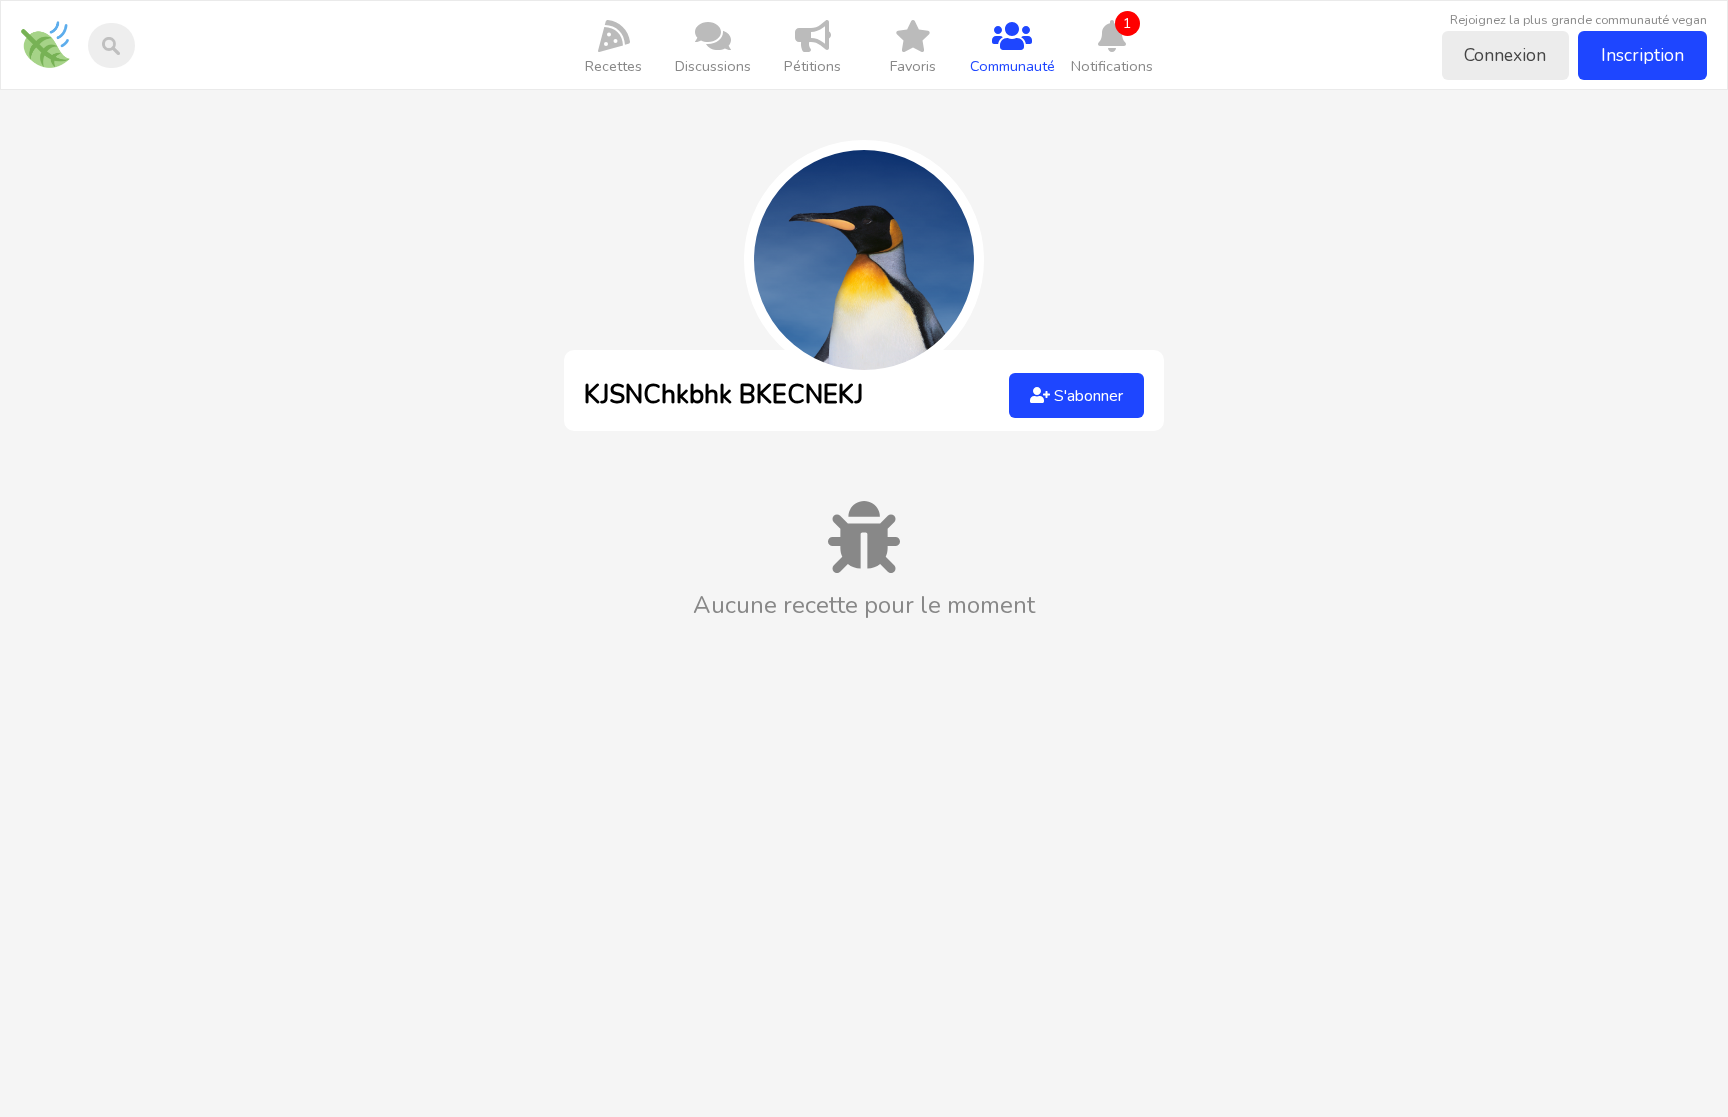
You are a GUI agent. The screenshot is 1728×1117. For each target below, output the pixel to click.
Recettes (613, 66)
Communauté (1012, 66)
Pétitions (812, 66)
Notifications (1112, 44)
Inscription (1642, 55)
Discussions (713, 66)
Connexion (1505, 55)
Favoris (913, 66)
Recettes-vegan (52, 31)
